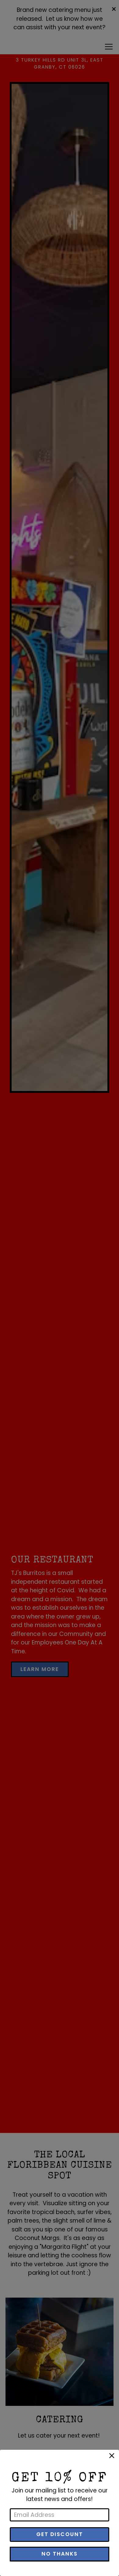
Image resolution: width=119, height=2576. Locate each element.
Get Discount (60, 2534)
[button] (112, 2456)
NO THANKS (60, 2554)
